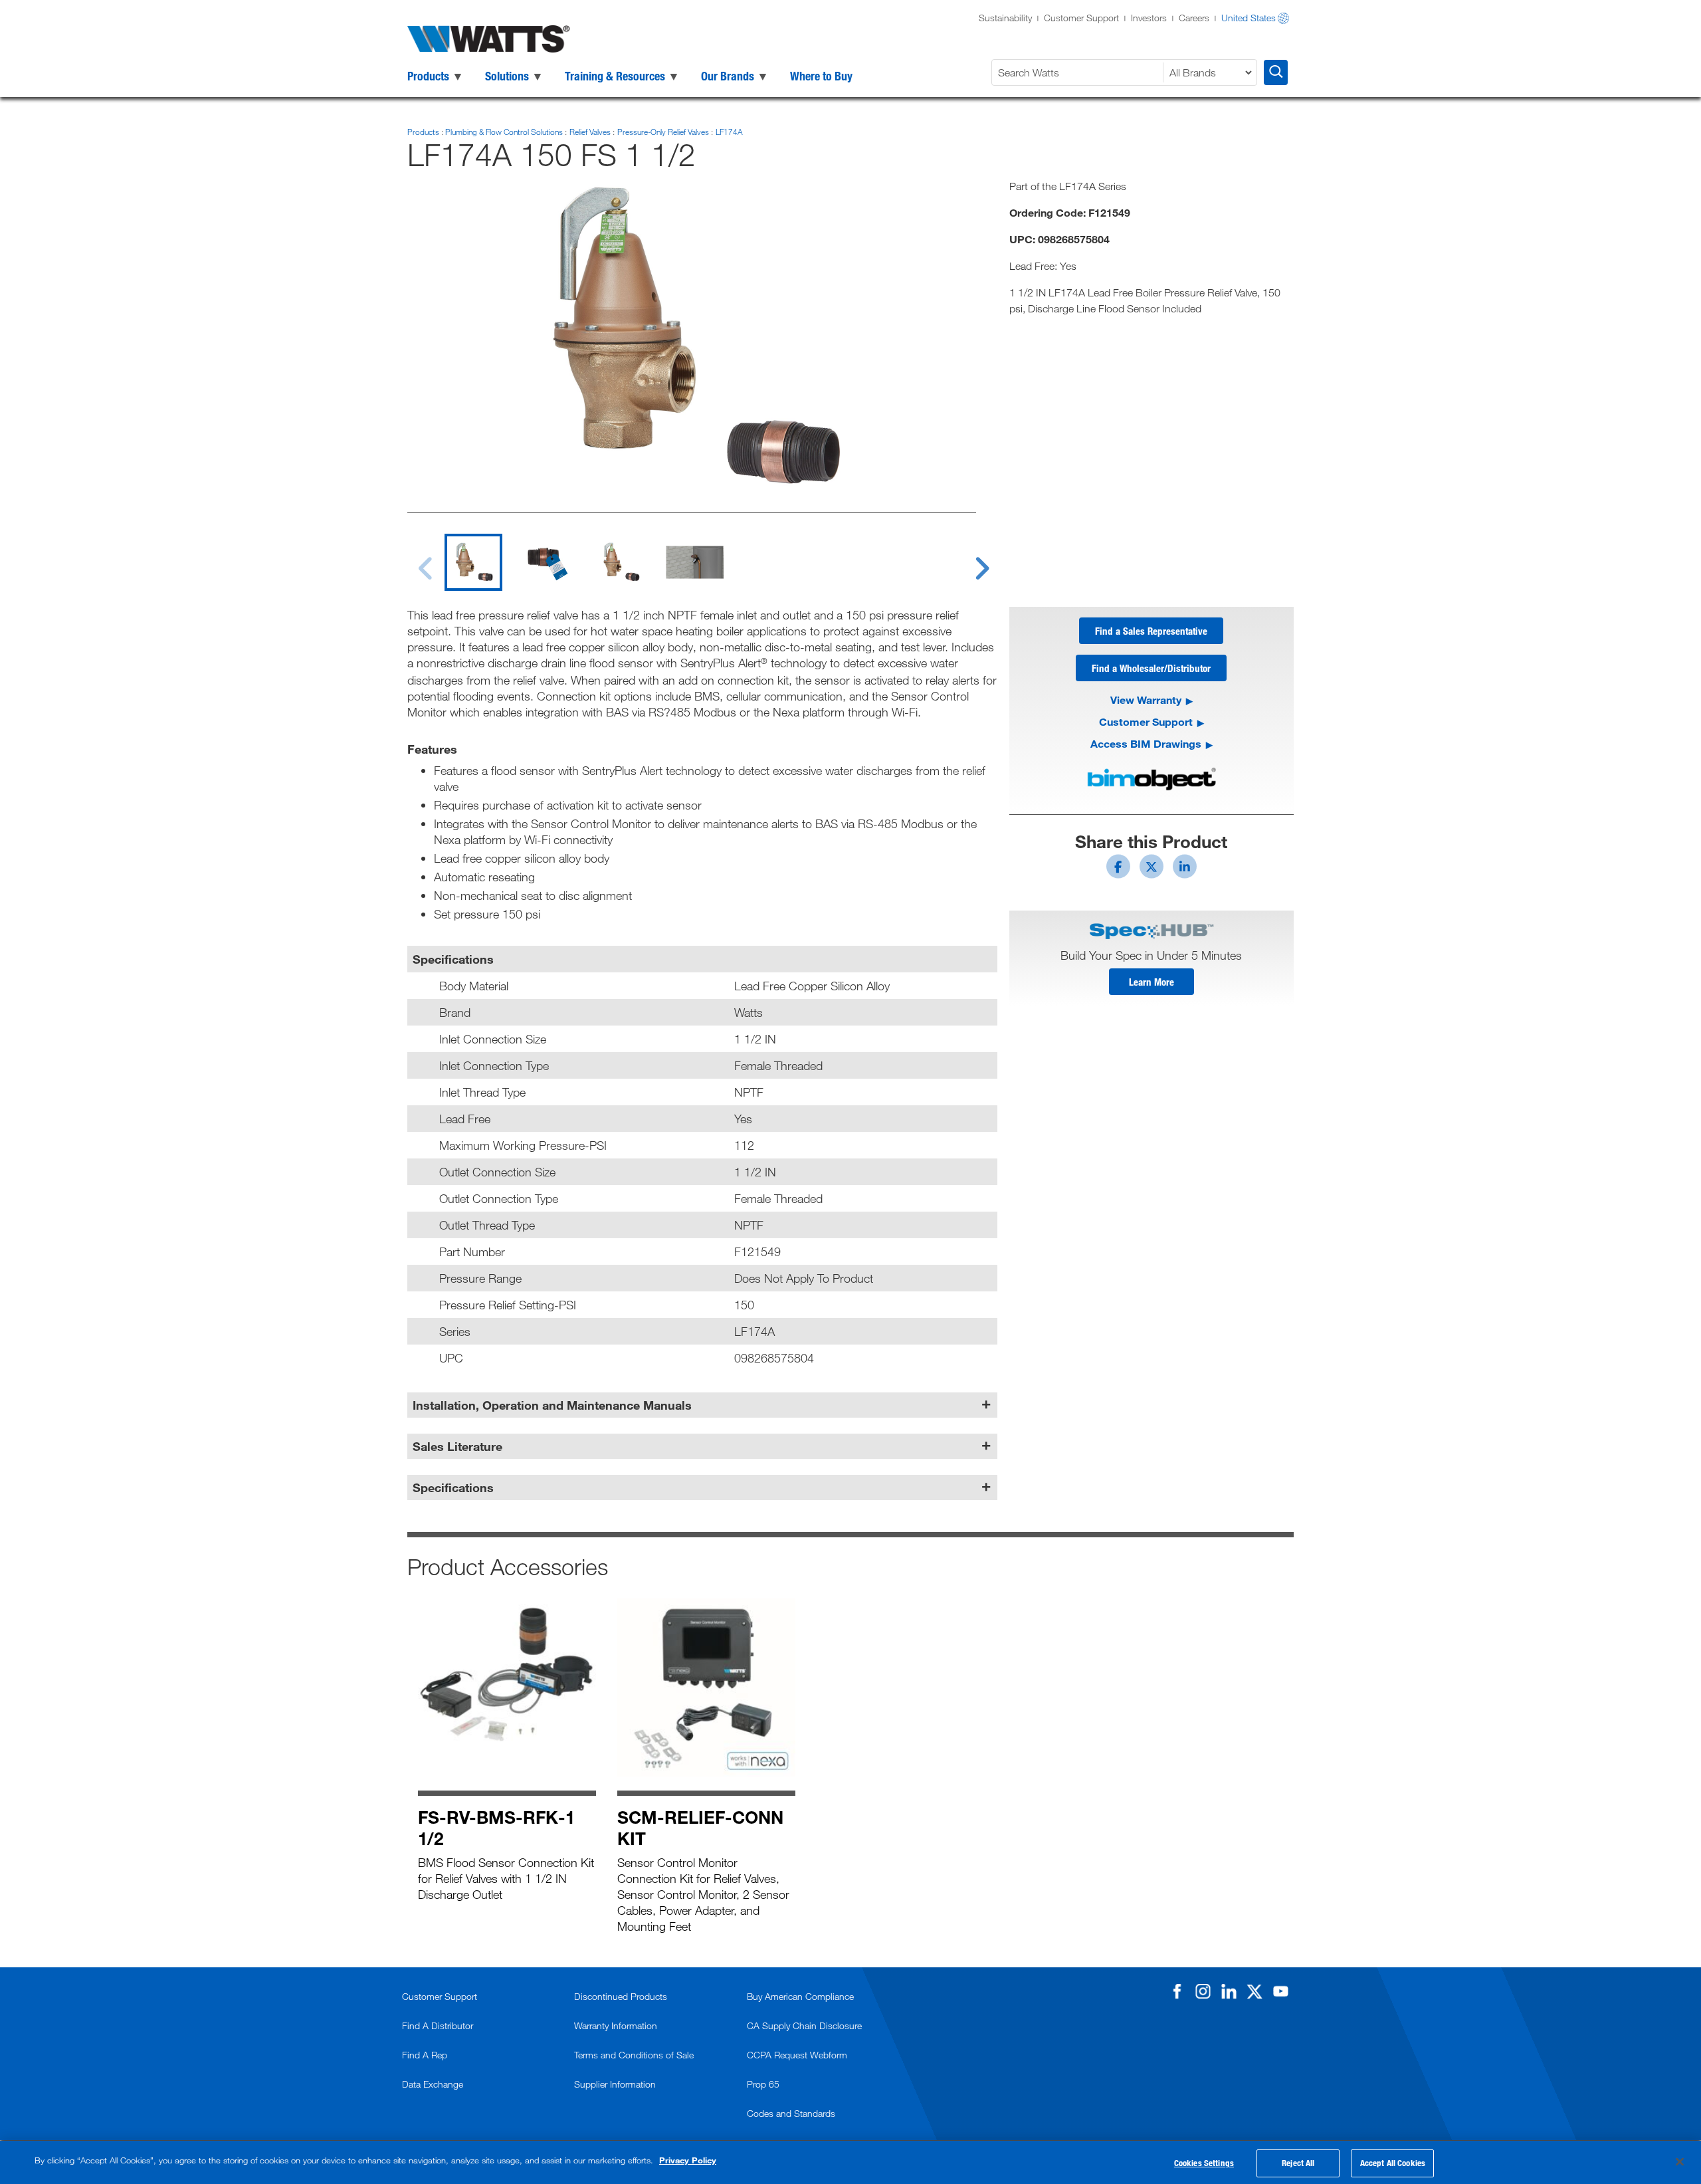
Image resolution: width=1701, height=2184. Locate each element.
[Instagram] (1203, 1991)
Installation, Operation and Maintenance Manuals (552, 1405)
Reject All (1298, 2163)
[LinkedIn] (1229, 1991)
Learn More (1151, 982)
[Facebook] (1177, 1991)
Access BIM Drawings (1146, 743)
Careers (1194, 18)
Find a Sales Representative (1151, 631)
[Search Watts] (1276, 72)
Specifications (453, 1487)
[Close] (1680, 2161)
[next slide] (969, 560)
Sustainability (1005, 18)
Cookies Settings (1204, 2163)
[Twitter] (1254, 1991)
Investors (1149, 18)
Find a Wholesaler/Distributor (1151, 668)
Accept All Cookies (1393, 2163)
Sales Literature (457, 1446)
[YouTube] (1280, 1991)
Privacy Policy (688, 2160)
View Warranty (1146, 700)
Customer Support (1081, 18)
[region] (850, 2162)
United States (1249, 18)
